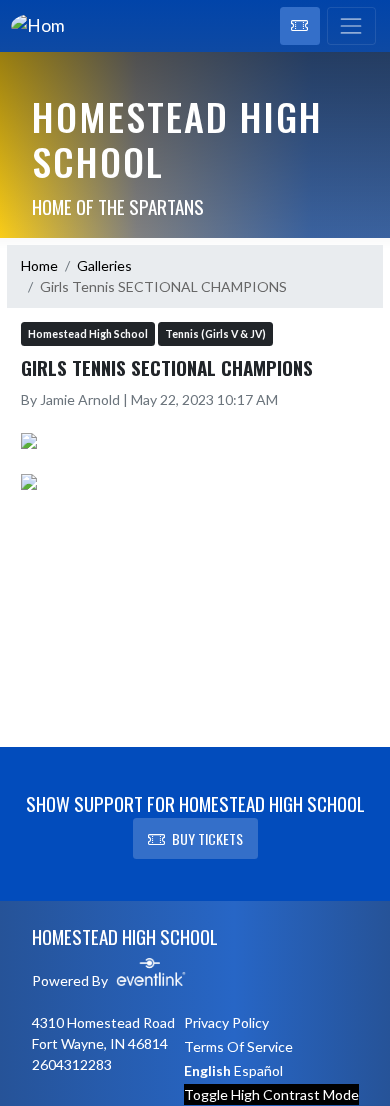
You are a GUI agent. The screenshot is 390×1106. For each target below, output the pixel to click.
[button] (300, 26)
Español (258, 1070)
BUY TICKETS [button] (207, 838)
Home (39, 265)
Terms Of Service (238, 1046)
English (207, 1070)
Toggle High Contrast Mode (271, 1094)
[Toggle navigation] (351, 26)
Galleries (104, 265)
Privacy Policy (226, 1022)
